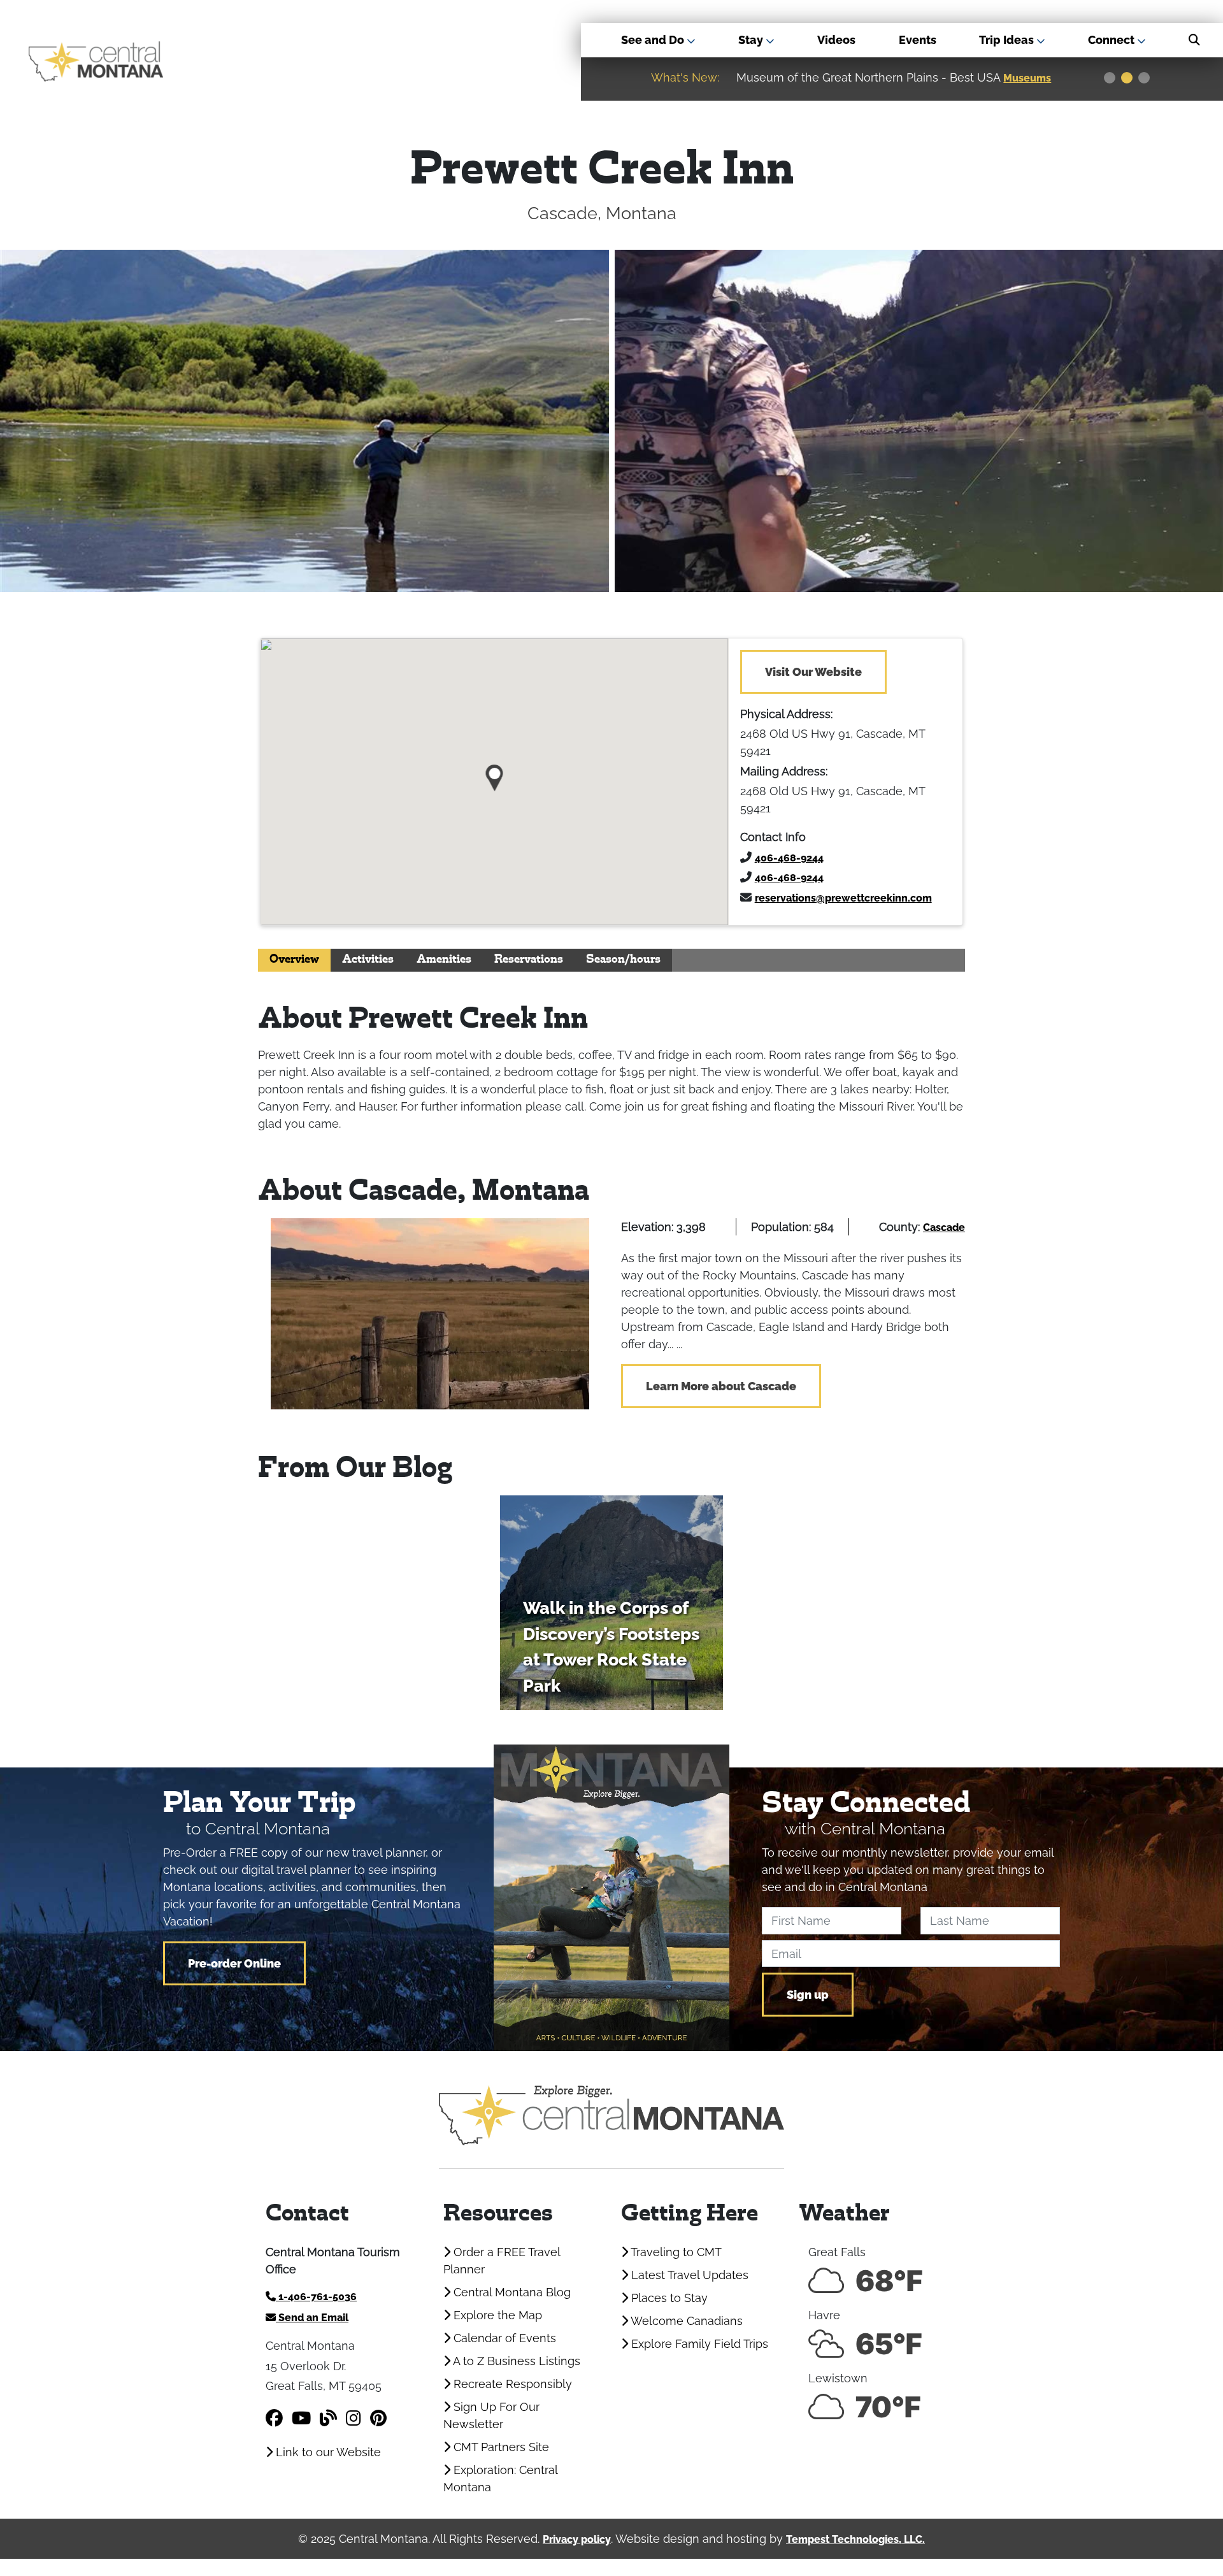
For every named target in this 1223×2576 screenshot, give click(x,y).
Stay (752, 40)
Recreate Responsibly (511, 2384)
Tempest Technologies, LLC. (855, 2539)
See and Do (654, 40)
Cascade (944, 1227)
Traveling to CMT (675, 2252)
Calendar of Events (503, 2338)
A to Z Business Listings (515, 2361)
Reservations (529, 960)
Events (918, 40)
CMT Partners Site (500, 2447)
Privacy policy (577, 2539)
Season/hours (623, 960)
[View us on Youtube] (301, 2418)
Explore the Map (496, 2315)
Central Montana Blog (511, 2292)
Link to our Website (327, 2452)
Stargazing (1033, 78)
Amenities (444, 960)
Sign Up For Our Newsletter (491, 2415)
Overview (294, 960)
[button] (495, 773)
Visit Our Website (813, 672)
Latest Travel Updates (688, 2275)
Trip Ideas (1008, 40)
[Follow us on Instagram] (354, 2418)
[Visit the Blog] (328, 2418)
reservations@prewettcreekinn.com (843, 898)
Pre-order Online (234, 1963)
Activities (368, 960)
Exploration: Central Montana (500, 2479)
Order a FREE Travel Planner (502, 2261)
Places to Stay (668, 2298)
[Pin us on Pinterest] (378, 2418)
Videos (836, 40)
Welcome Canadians (685, 2321)
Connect (1112, 40)
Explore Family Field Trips (698, 2344)
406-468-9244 (789, 858)
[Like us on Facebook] (274, 2418)
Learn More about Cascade (721, 1386)
